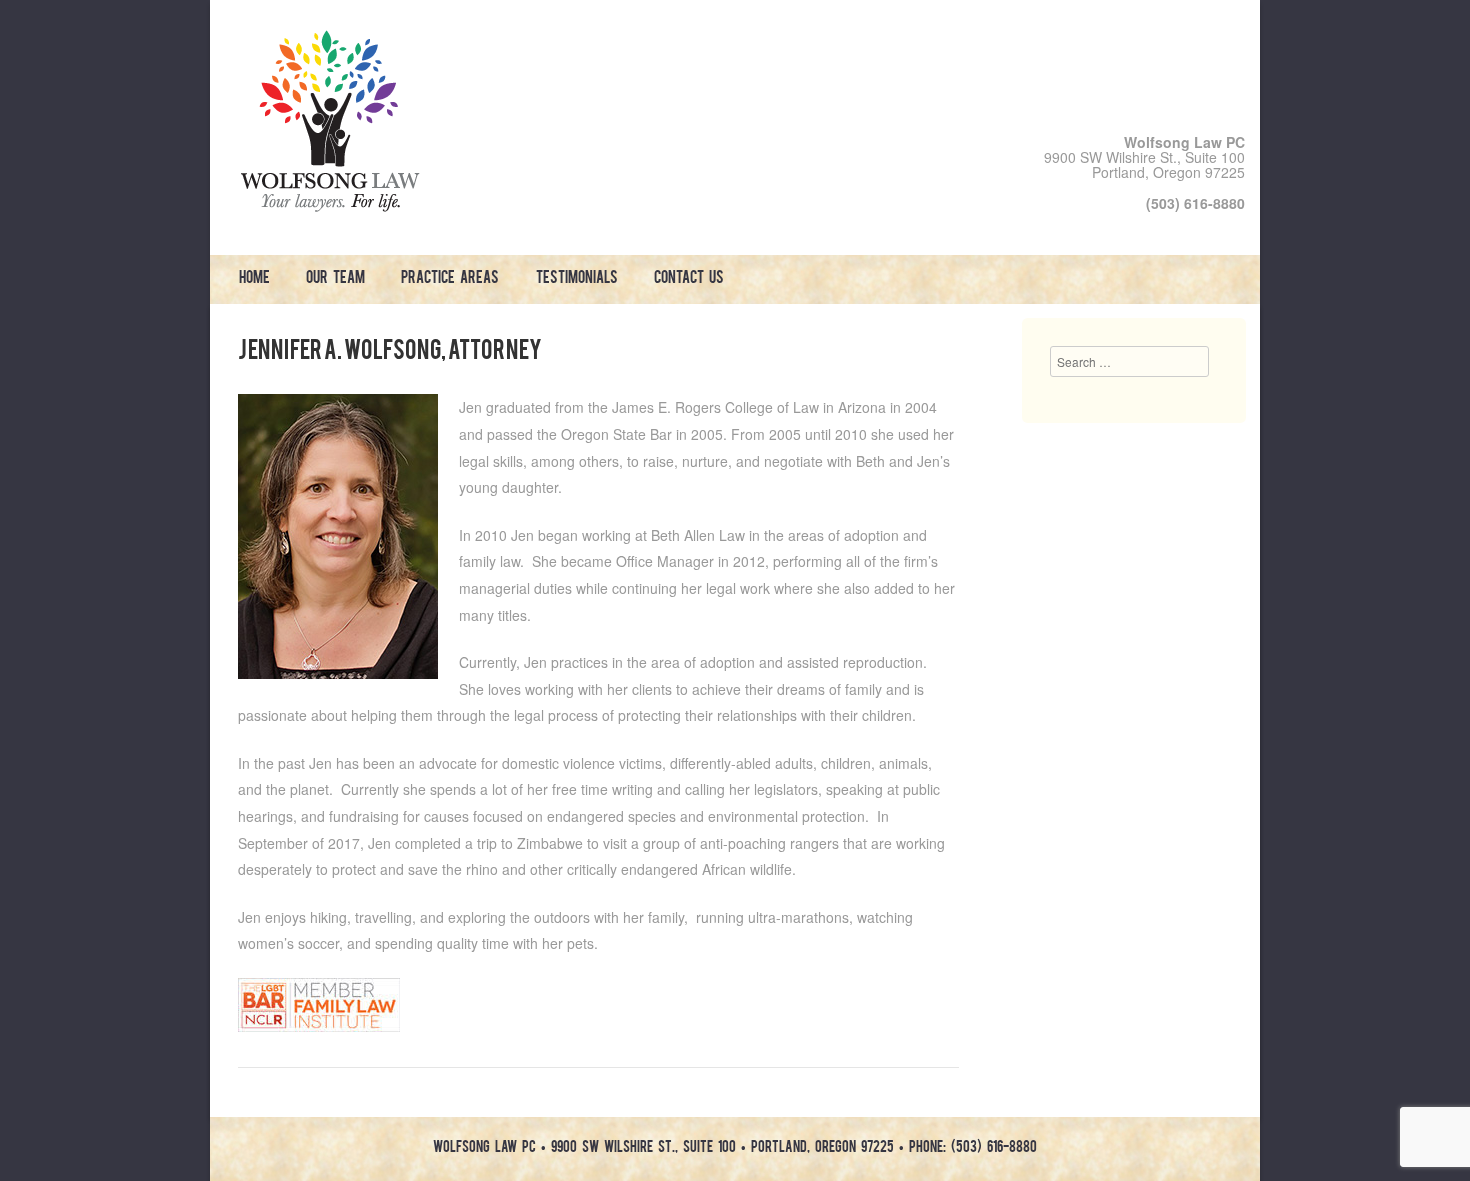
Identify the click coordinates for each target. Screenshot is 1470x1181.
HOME (254, 279)
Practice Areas (450, 279)
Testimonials (577, 279)
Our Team (335, 279)
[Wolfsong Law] (330, 206)
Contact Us (689, 279)
